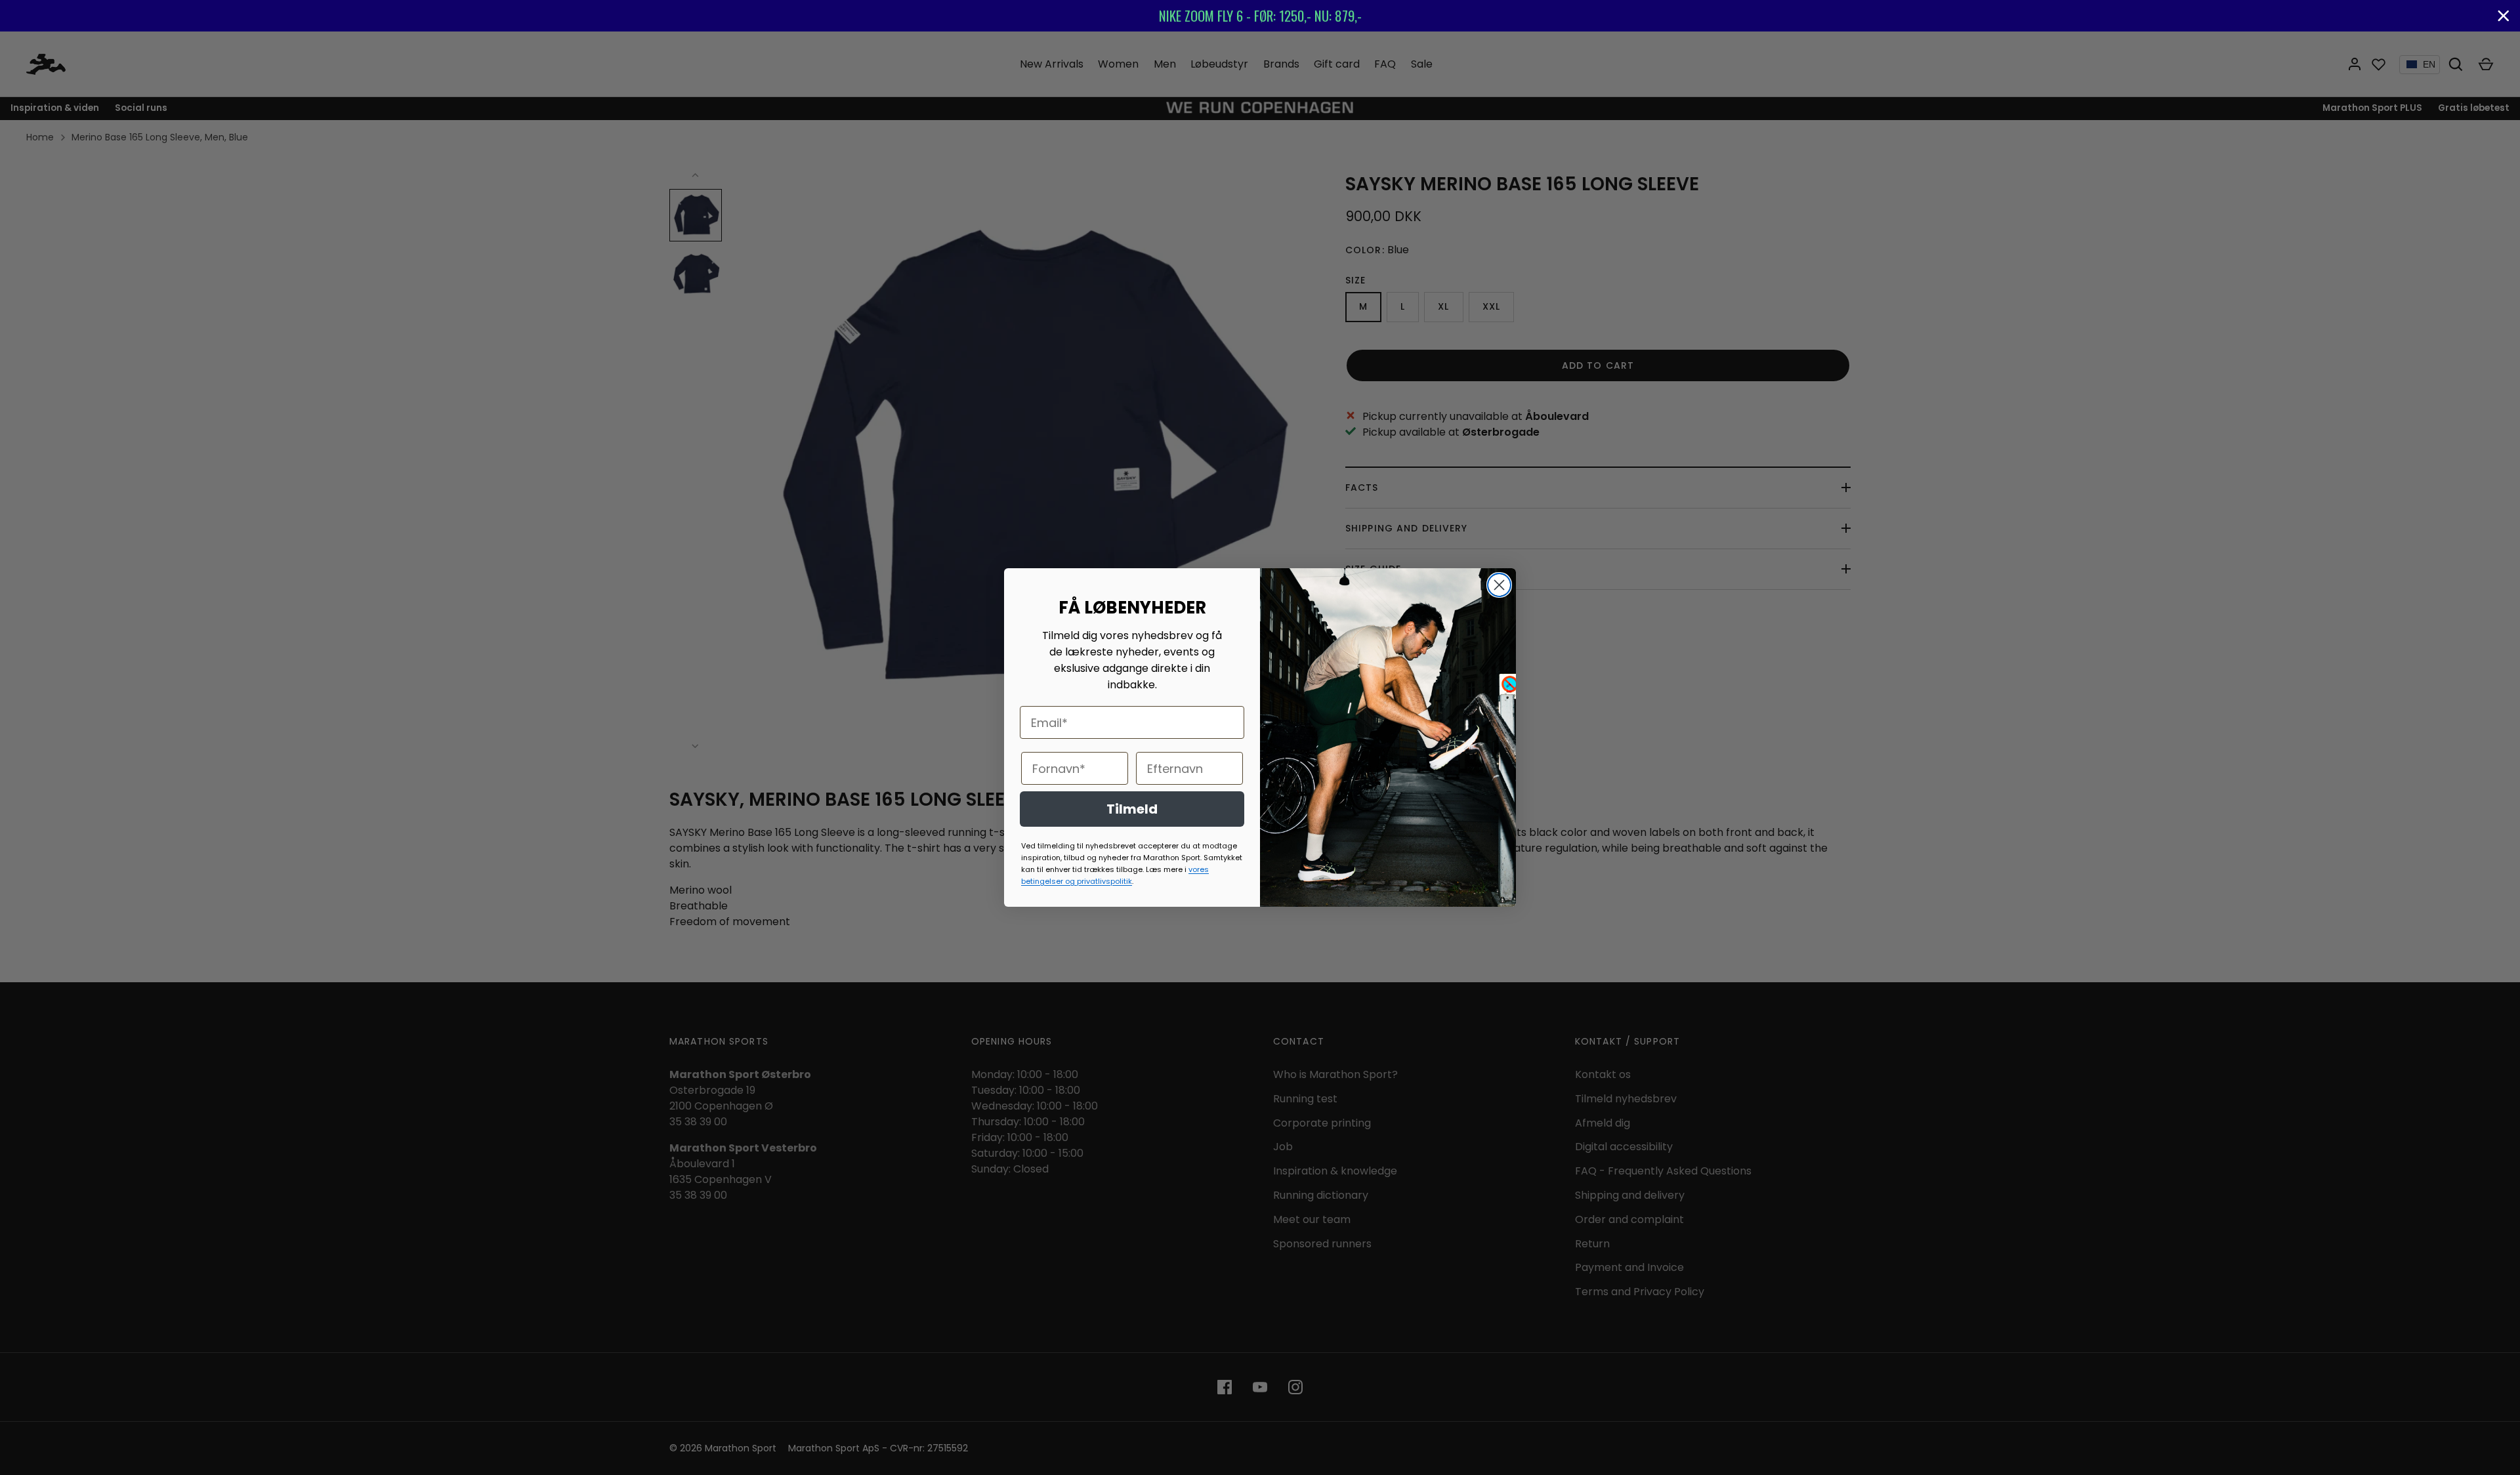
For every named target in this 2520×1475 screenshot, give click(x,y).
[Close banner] (2504, 16)
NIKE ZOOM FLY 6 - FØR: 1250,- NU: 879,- (1260, 15)
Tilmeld (1132, 809)
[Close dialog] (1499, 585)
